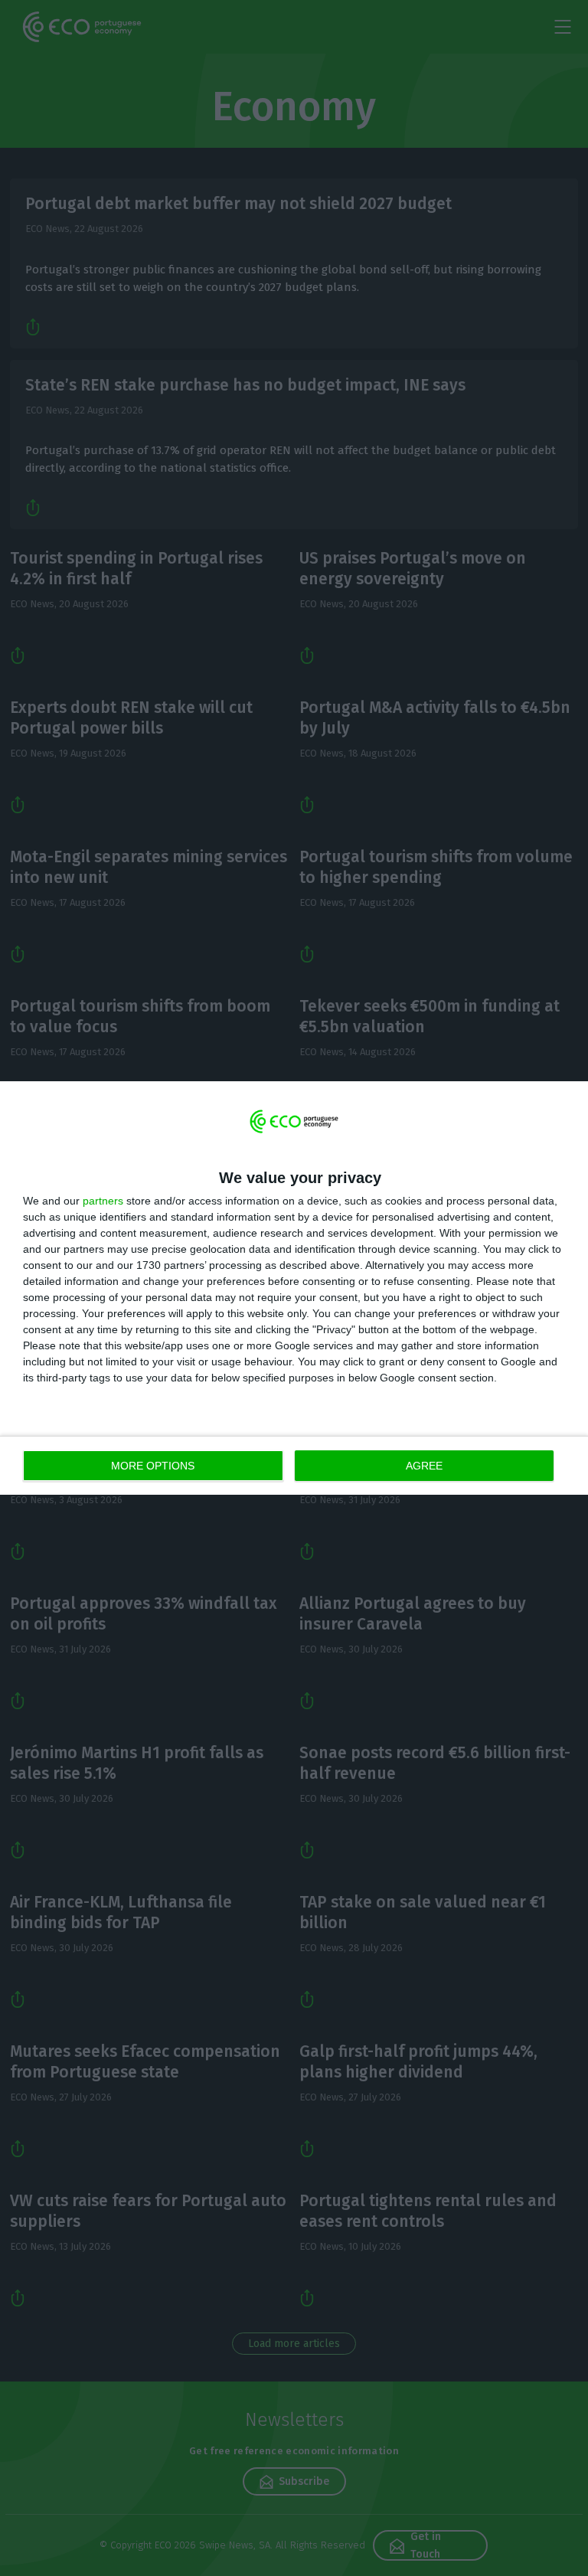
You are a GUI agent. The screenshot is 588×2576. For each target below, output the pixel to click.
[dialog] (294, 1288)
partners (103, 1201)
